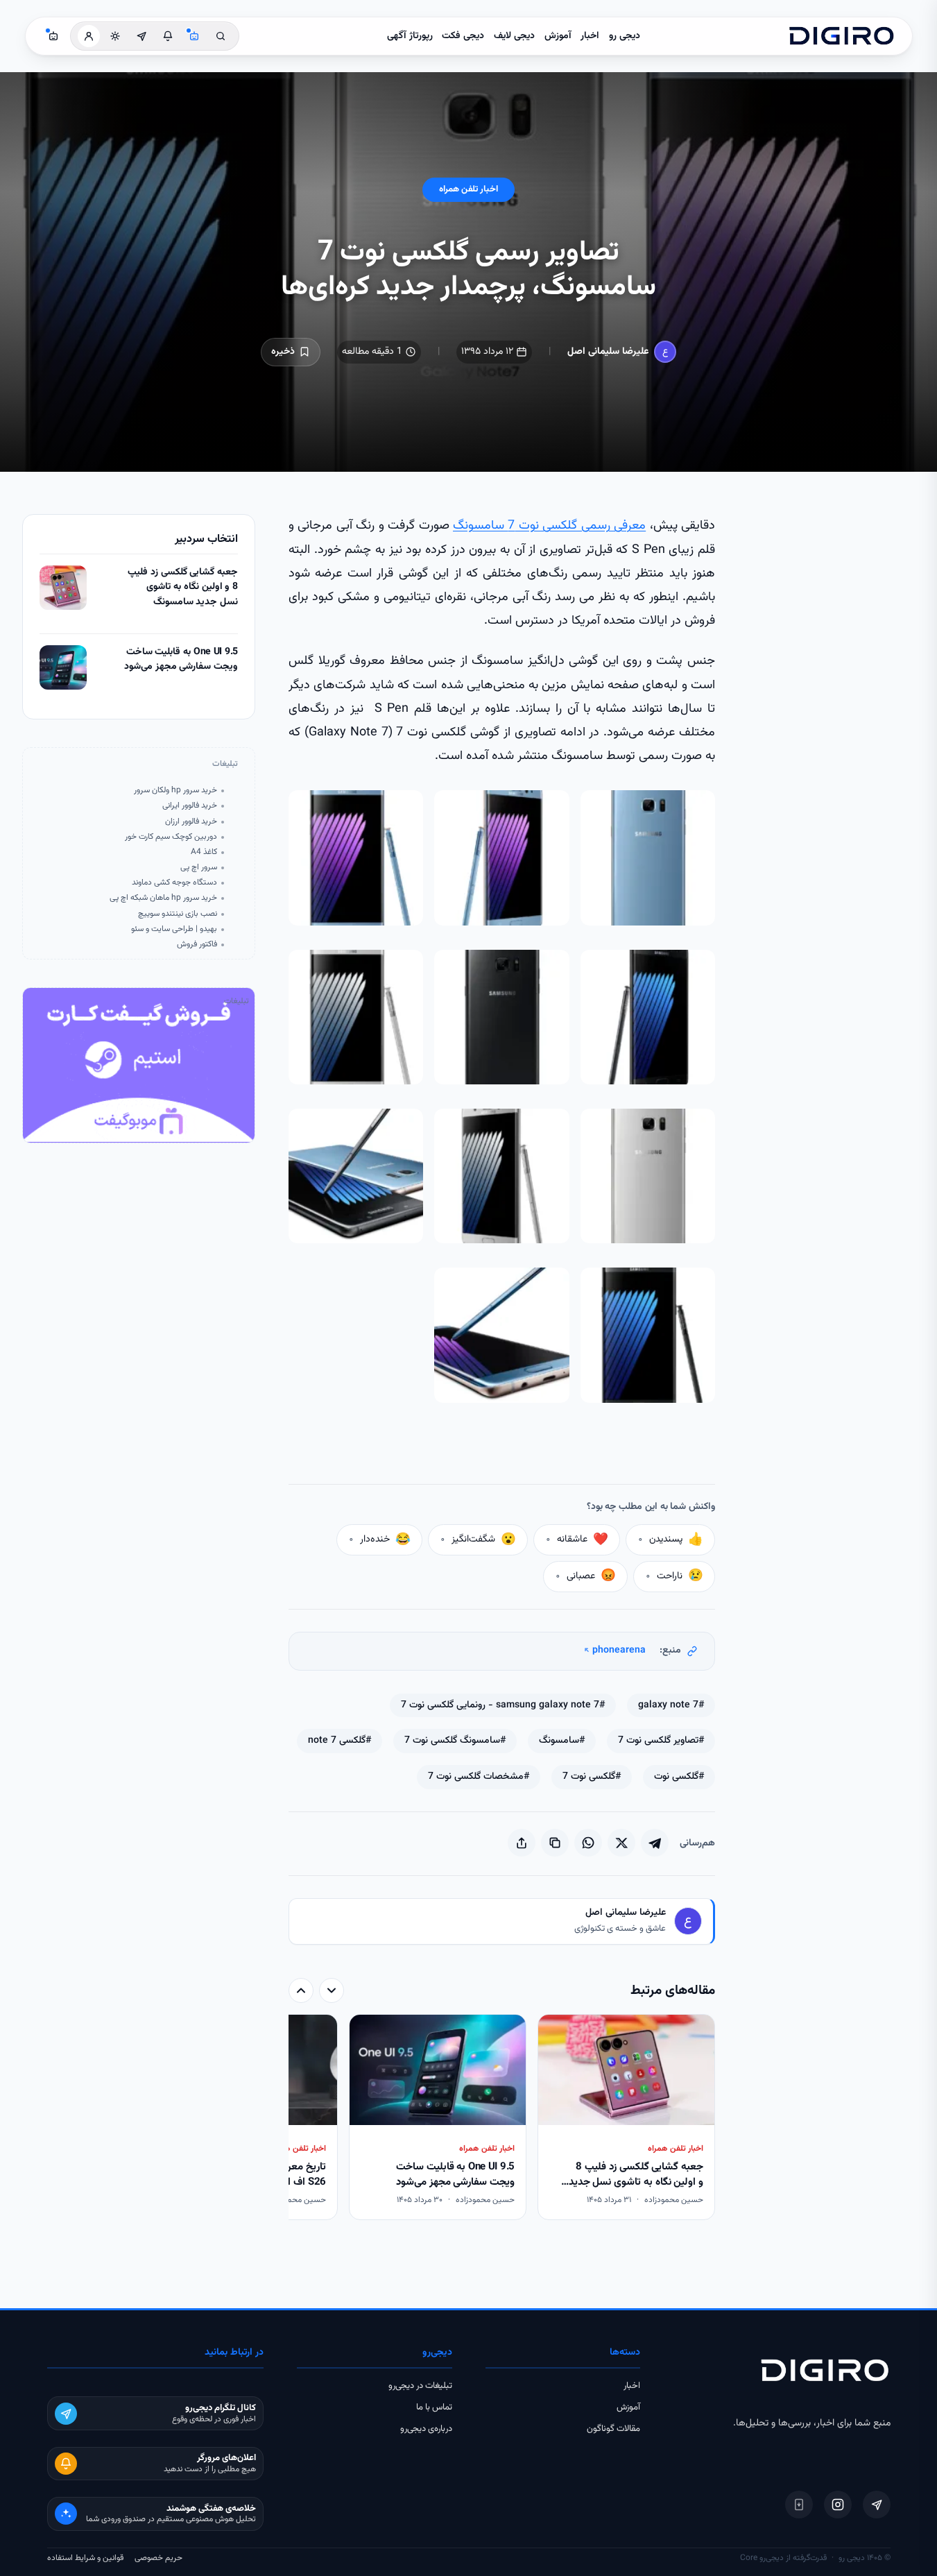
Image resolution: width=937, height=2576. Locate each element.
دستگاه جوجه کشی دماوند (174, 883)
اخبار (590, 36)
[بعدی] (301, 1990)
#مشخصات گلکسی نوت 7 (479, 1777)
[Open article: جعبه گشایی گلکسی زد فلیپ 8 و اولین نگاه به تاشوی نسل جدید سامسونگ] (63, 588)
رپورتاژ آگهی (410, 36)
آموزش (558, 36)
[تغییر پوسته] (115, 36)
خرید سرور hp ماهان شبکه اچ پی (163, 898)
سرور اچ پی (199, 868)
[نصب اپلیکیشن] (799, 2505)
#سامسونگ (562, 1741)
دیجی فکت (463, 36)
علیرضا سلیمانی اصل (608, 352)
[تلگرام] (877, 2505)
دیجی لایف (514, 36)
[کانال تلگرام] (141, 36)
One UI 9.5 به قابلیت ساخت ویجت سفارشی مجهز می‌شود (181, 660)
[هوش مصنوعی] (194, 36)
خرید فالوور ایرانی (190, 806)
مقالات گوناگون (613, 2429)
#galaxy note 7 (671, 1705)
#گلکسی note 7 (339, 1741)
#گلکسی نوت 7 (592, 1777)
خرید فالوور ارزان (191, 822)
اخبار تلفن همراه (469, 189)
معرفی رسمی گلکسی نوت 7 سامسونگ (549, 526)
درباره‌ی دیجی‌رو (426, 2429)
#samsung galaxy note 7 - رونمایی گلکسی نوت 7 (503, 1705)
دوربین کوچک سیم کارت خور (171, 837)
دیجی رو (625, 36)
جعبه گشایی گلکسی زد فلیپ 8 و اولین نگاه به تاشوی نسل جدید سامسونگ (183, 588)
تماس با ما (434, 2407)
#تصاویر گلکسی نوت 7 (661, 1741)
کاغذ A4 (204, 852)
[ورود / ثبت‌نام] (89, 36)
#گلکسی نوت (679, 1777)
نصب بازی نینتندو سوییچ (178, 914)
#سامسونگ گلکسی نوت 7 (455, 1741)
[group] (502, 2118)
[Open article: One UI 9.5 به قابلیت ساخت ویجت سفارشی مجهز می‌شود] (63, 667)
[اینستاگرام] (838, 2505)
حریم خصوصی (158, 2558)
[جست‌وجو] (221, 36)
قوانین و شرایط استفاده (85, 2558)
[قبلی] (332, 1990)
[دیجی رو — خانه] (841, 36)
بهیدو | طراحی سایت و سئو (174, 929)
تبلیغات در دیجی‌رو (420, 2386)
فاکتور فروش (197, 945)
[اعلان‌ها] (168, 36)
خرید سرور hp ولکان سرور (175, 791)
